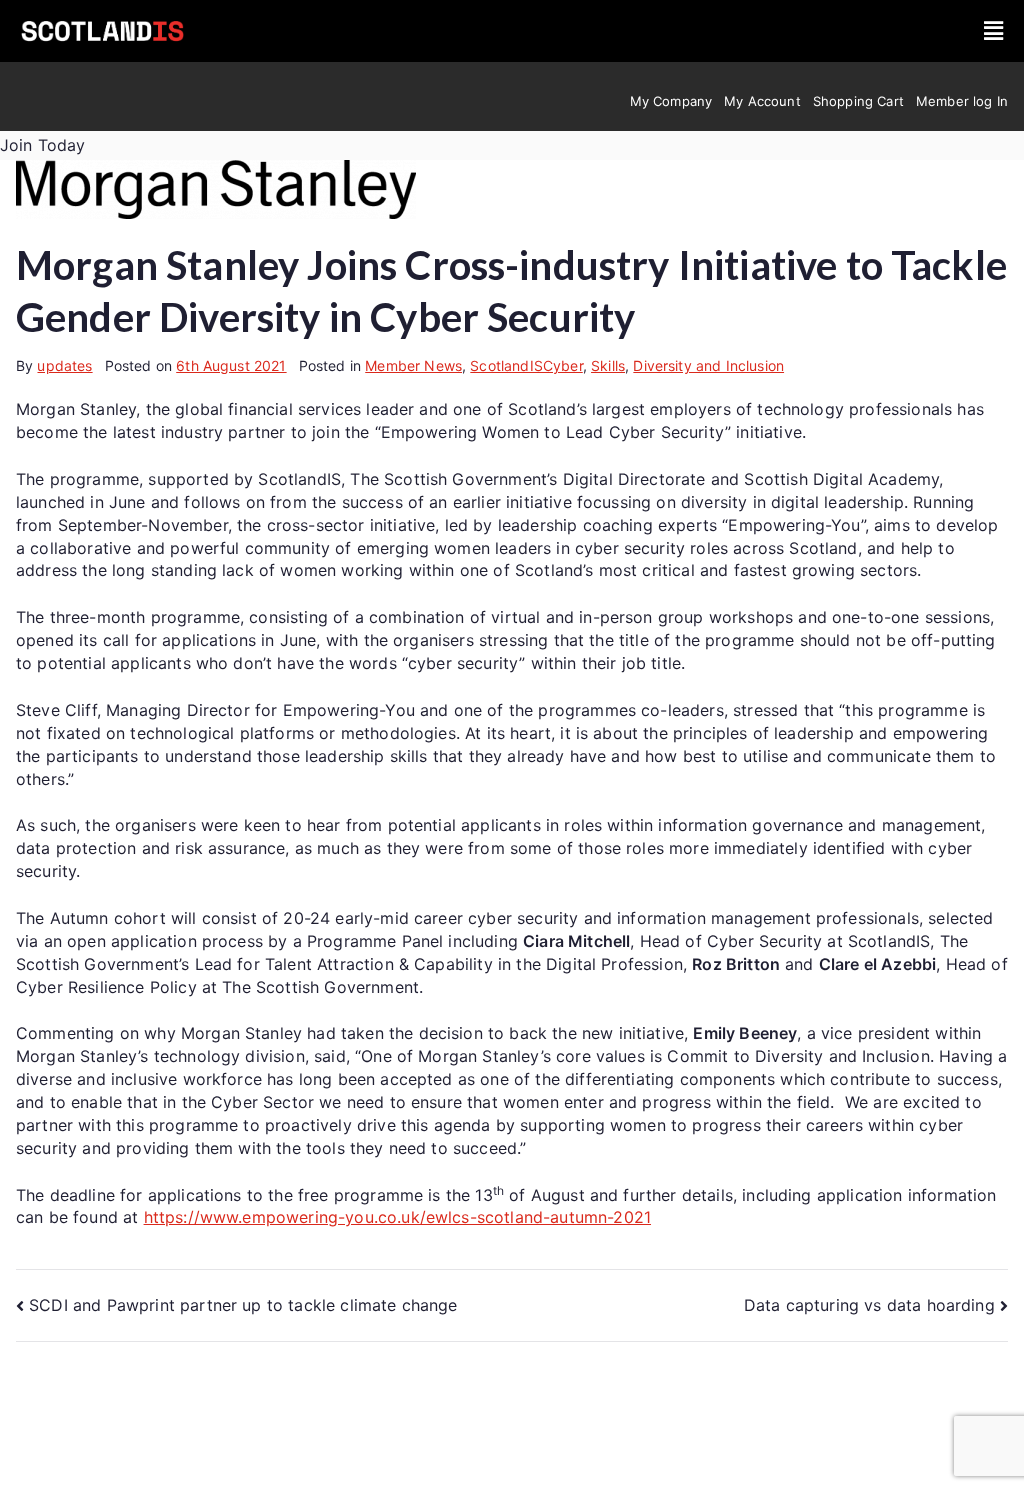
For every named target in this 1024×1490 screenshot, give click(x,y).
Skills (608, 365)
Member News (413, 365)
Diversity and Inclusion (708, 365)
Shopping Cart (858, 101)
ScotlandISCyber (526, 365)
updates (64, 365)
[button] (993, 30)
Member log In (962, 101)
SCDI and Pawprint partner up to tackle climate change (243, 1305)
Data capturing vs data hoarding (869, 1305)
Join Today (43, 145)
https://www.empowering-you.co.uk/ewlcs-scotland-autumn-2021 (397, 1217)
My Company (671, 101)
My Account (762, 101)
